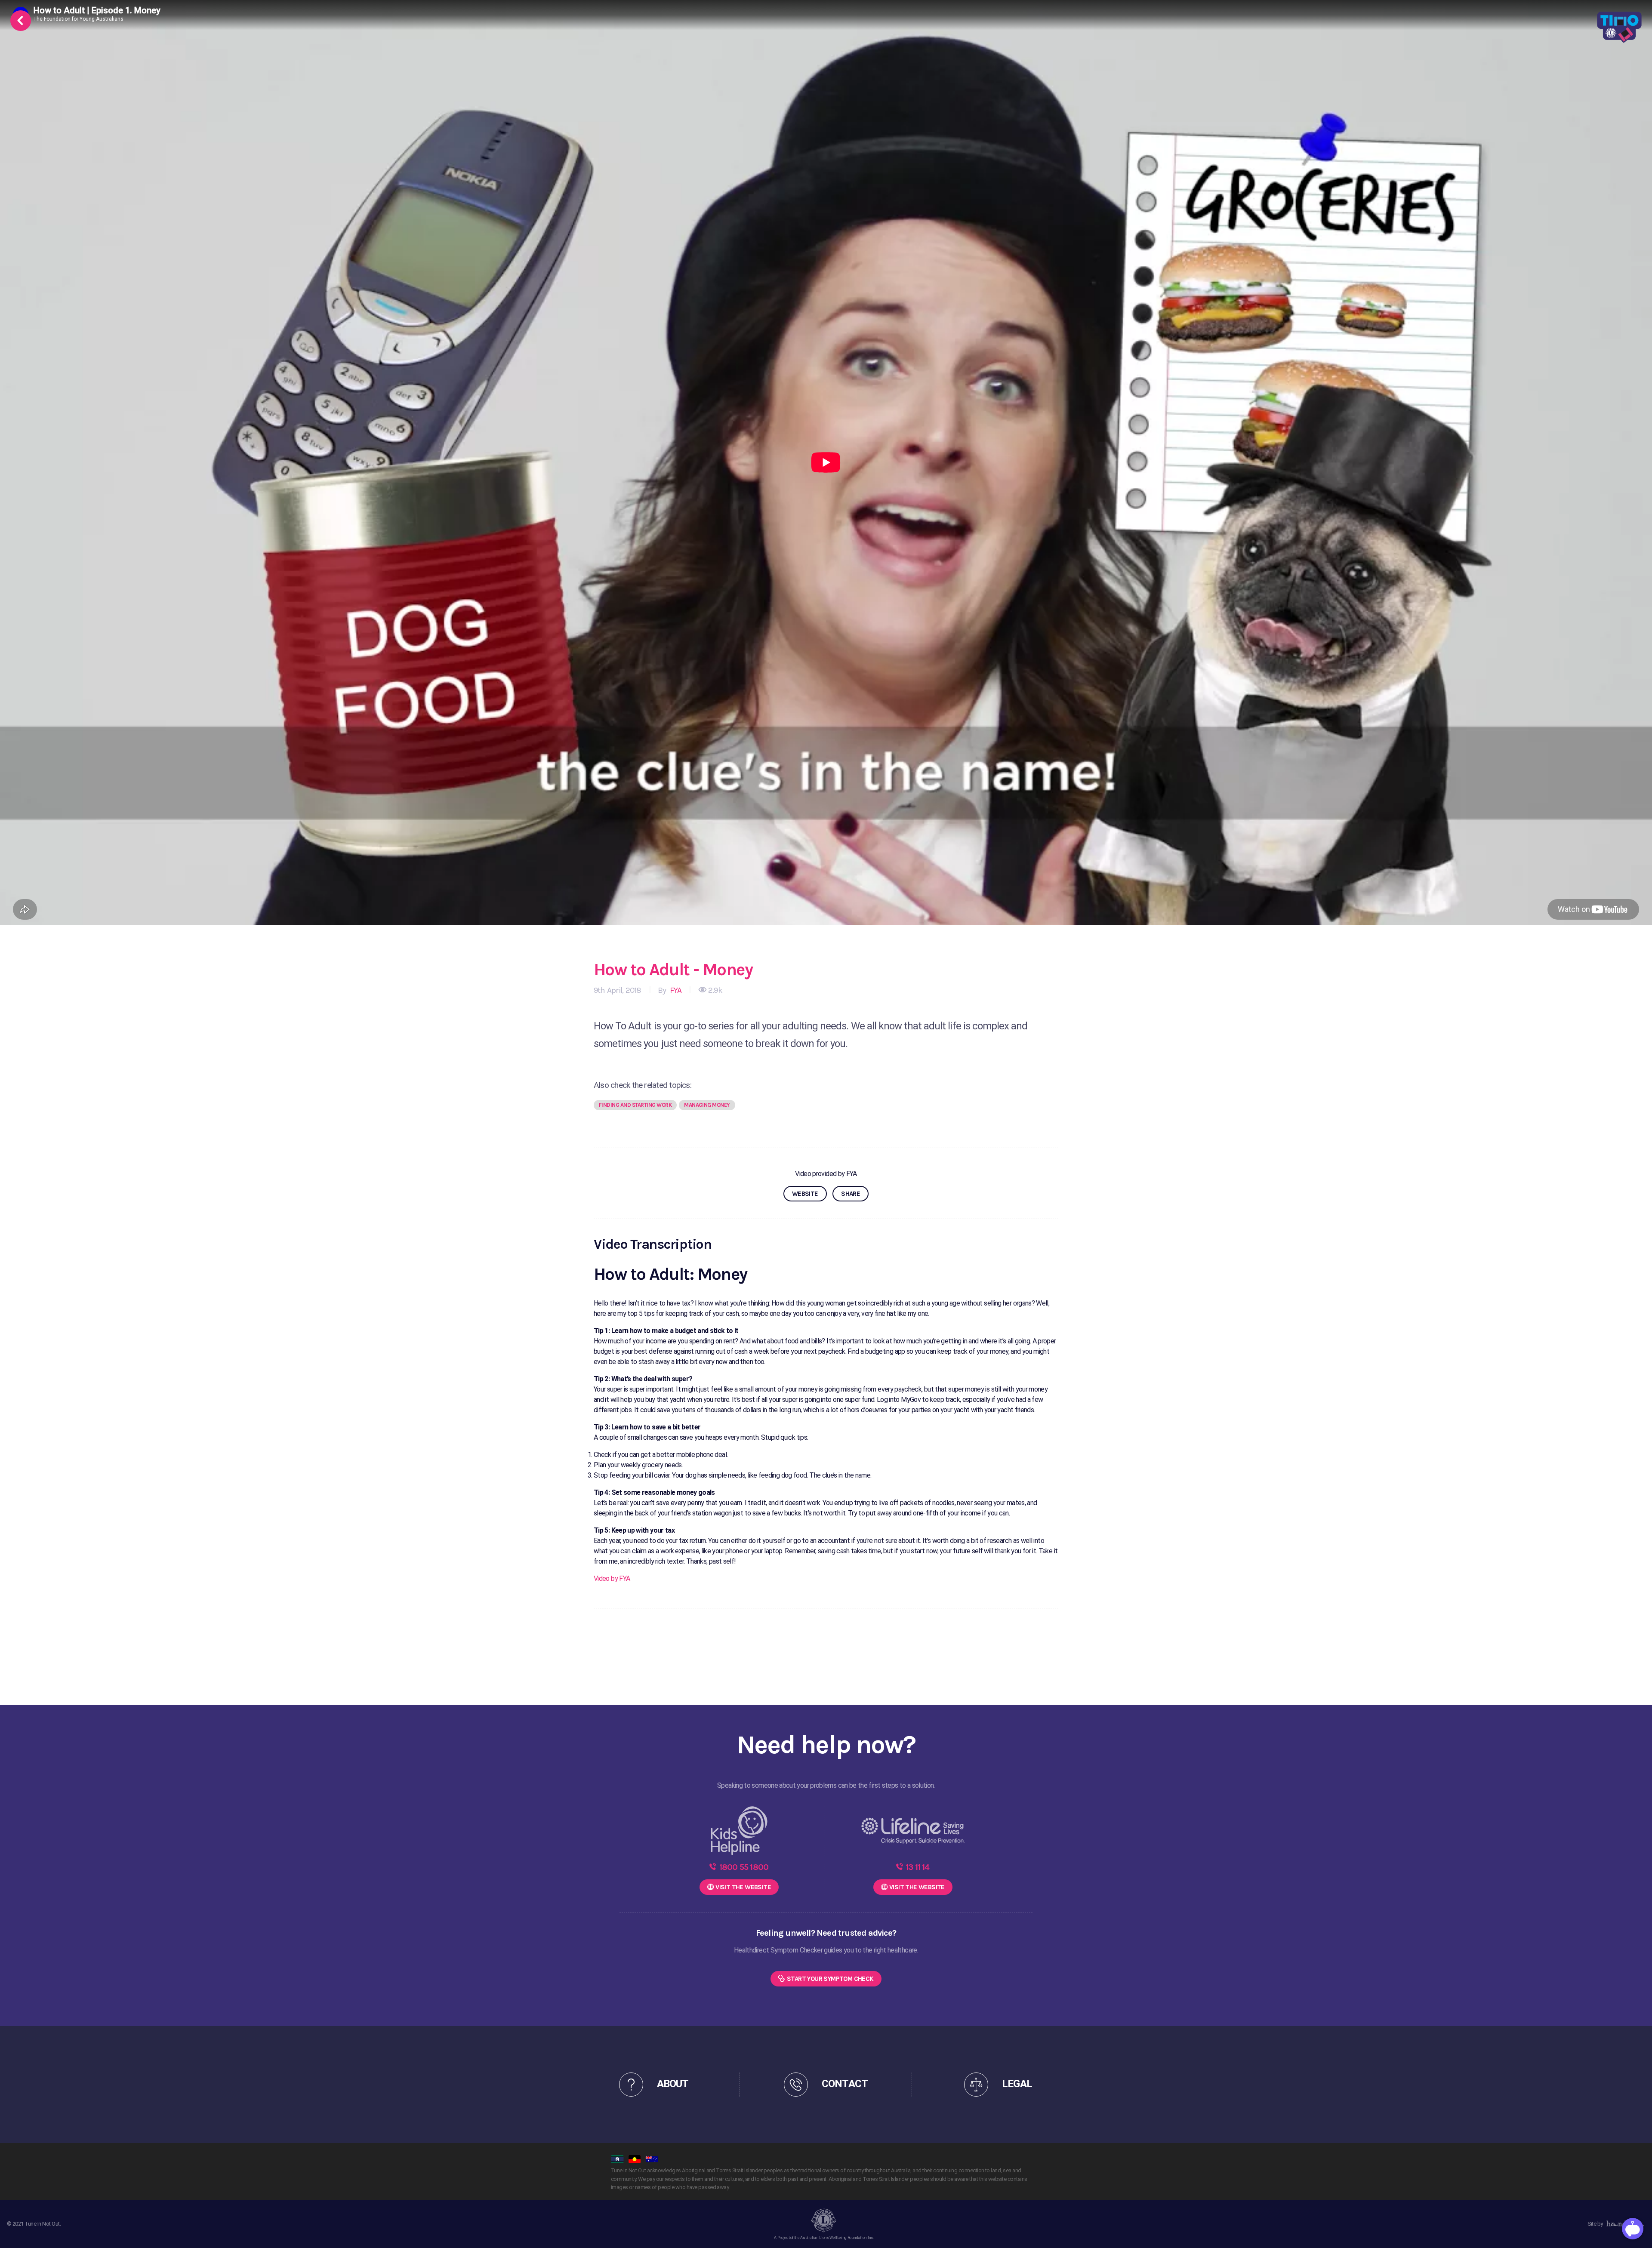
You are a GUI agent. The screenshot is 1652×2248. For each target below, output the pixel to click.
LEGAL (1017, 2084)
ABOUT (673, 2084)
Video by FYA (612, 1578)
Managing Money (707, 1105)
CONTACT (844, 2084)
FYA (675, 990)
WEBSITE (805, 1194)
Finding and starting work (635, 1105)
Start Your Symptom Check (830, 1979)
